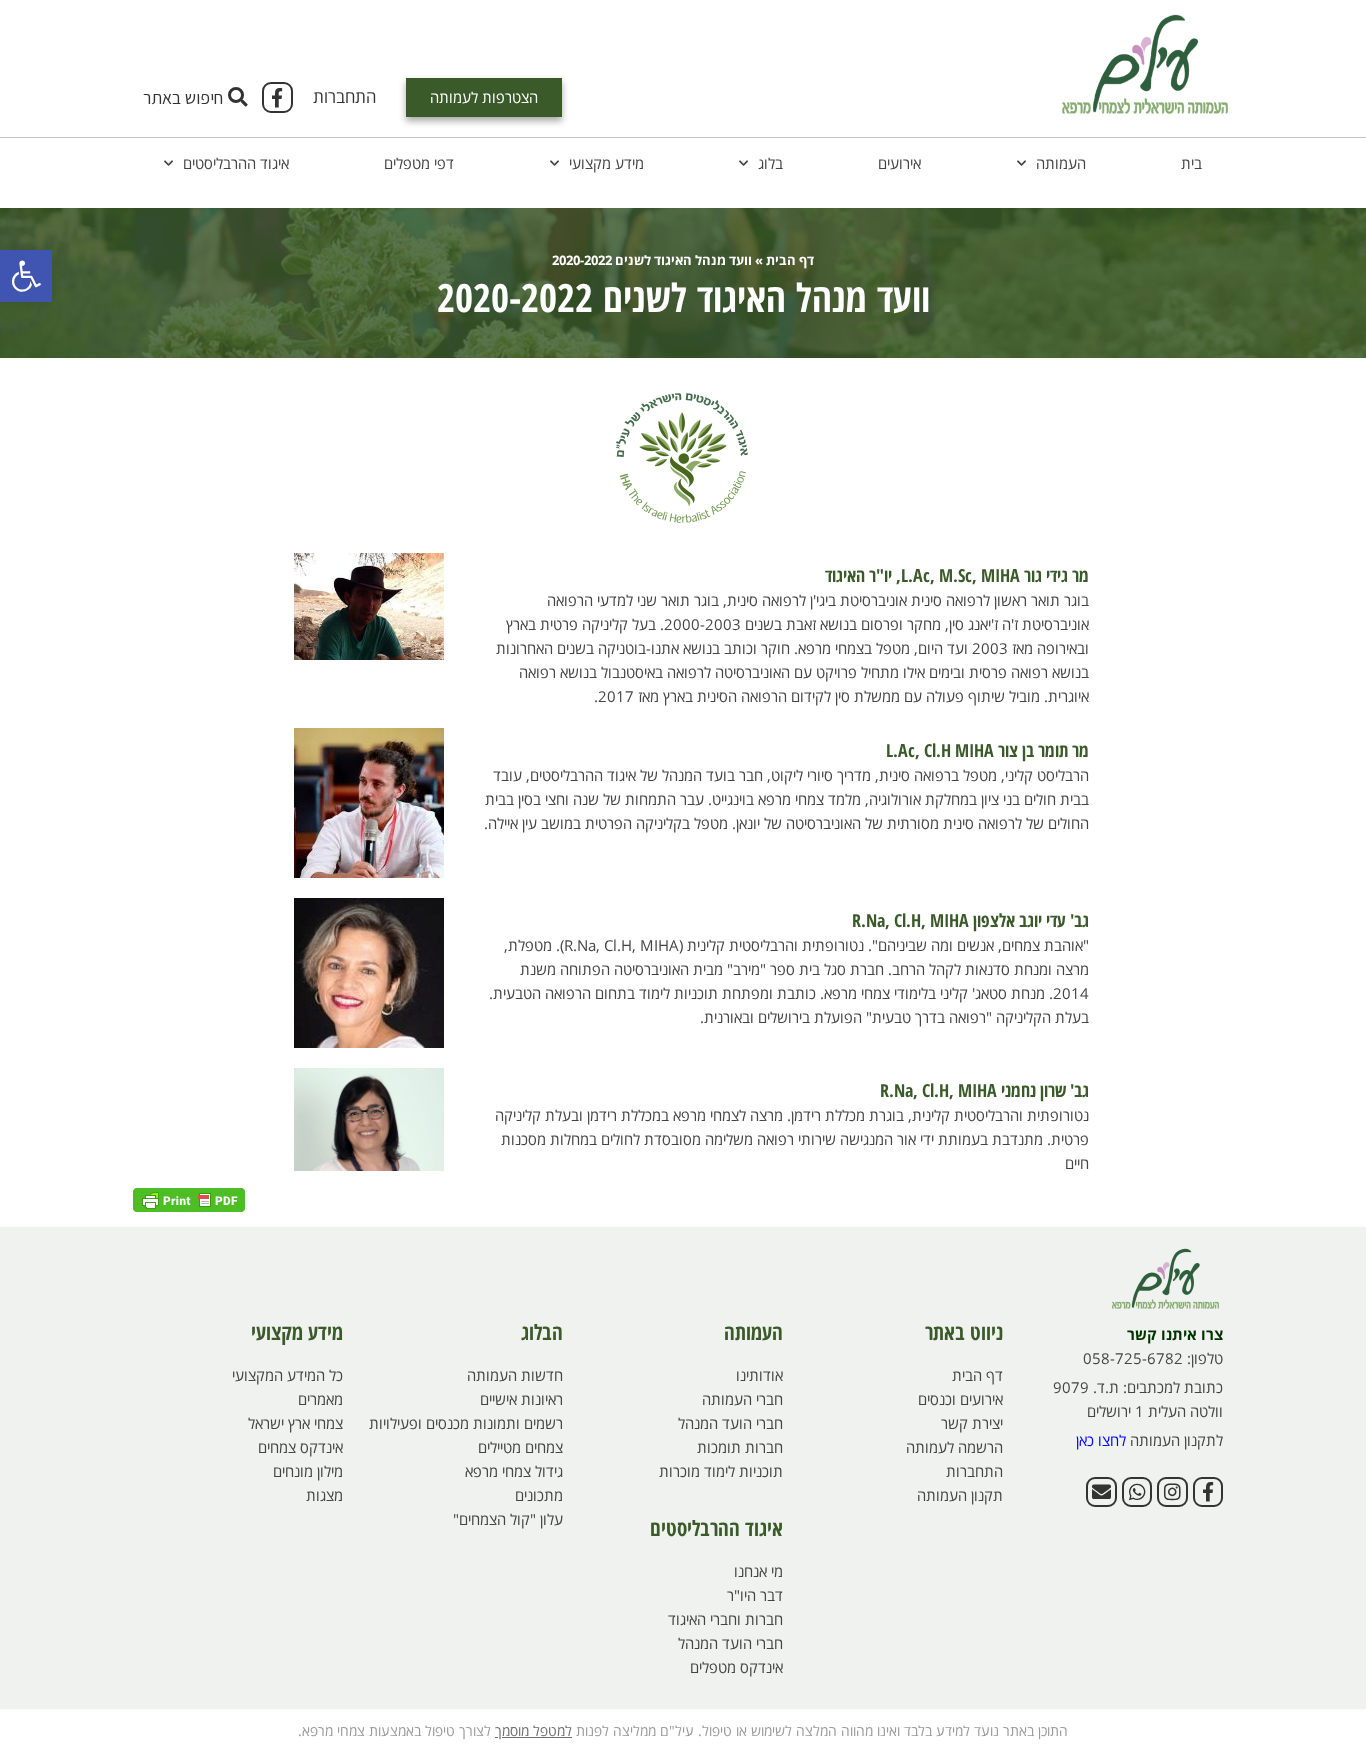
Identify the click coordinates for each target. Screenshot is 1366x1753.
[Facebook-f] (277, 97)
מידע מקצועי (606, 163)
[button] (26, 276)
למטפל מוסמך (533, 1730)
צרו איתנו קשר (1175, 1334)
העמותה (1061, 163)
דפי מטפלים (419, 163)
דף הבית (790, 260)
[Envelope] (1101, 1492)
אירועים (899, 163)
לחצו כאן (1101, 1440)
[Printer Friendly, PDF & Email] (189, 1197)
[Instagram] (1172, 1492)
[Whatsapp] (1137, 1492)
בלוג (770, 163)
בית (1191, 163)
